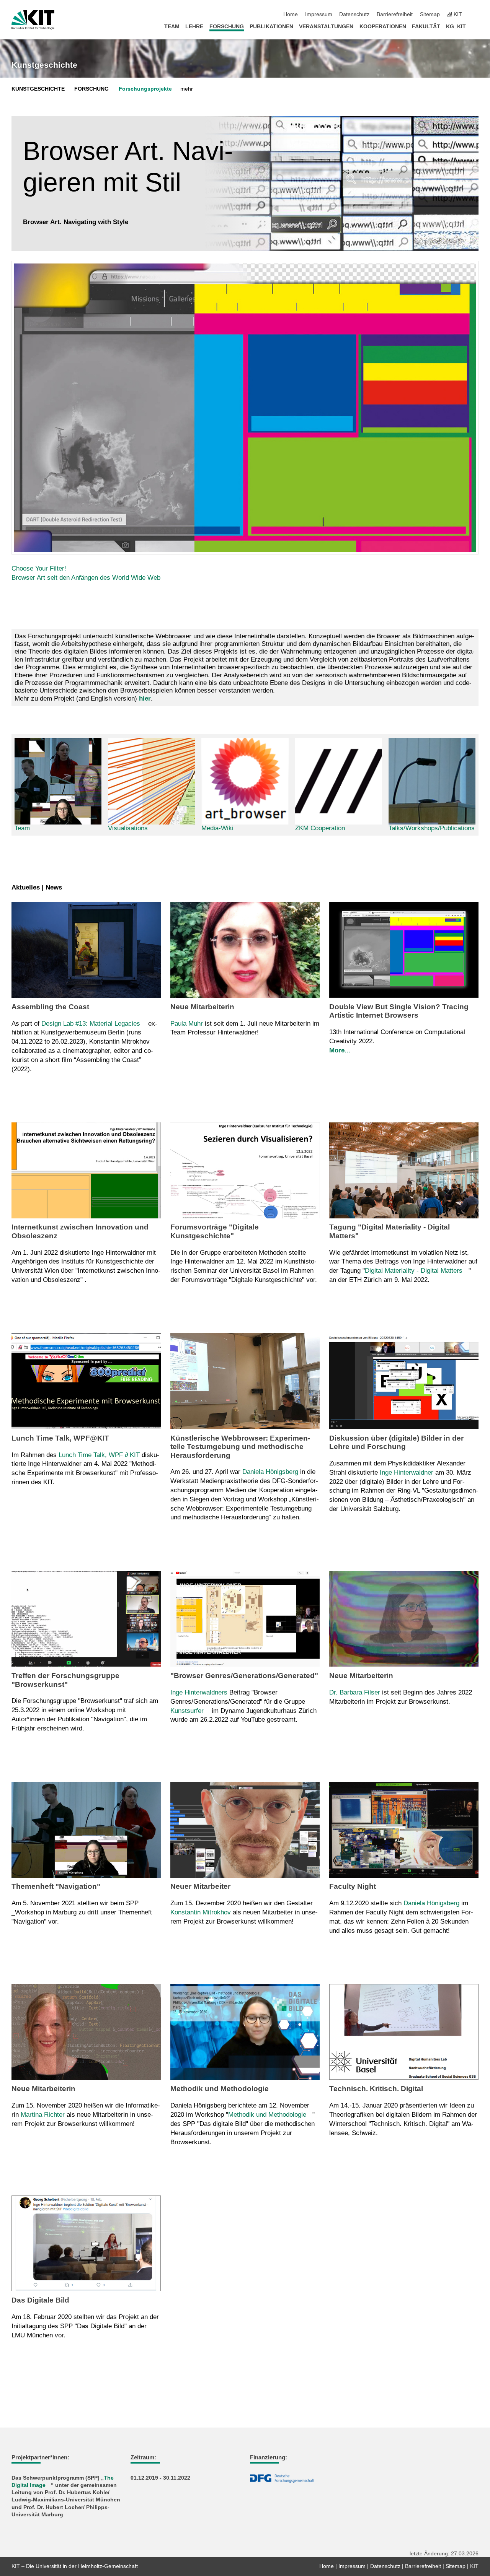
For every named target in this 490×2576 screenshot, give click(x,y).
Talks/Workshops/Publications (432, 828)
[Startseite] (476, 26)
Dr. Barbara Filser (355, 1692)
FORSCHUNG (227, 27)
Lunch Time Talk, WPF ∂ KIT (99, 1455)
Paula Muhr (187, 1024)
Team (22, 828)
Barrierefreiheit (395, 14)
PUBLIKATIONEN (271, 27)
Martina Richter (43, 2115)
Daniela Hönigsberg (270, 1472)
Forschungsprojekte (145, 89)
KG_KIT (456, 27)
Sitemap (430, 14)
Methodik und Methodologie (267, 2115)
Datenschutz (354, 14)
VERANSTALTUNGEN (326, 27)
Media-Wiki (217, 828)
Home (291, 14)
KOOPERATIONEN (383, 27)
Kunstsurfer (187, 1711)
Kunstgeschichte (44, 65)
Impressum (319, 14)
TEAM (172, 27)
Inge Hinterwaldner (407, 1473)
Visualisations (128, 828)
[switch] (476, 15)
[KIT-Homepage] (33, 20)
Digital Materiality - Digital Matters (414, 1271)
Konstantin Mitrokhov (201, 1912)
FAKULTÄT (426, 27)
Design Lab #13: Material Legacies (91, 1024)
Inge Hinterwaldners (199, 1692)
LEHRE (194, 27)
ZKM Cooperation (320, 828)
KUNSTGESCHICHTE (38, 89)
